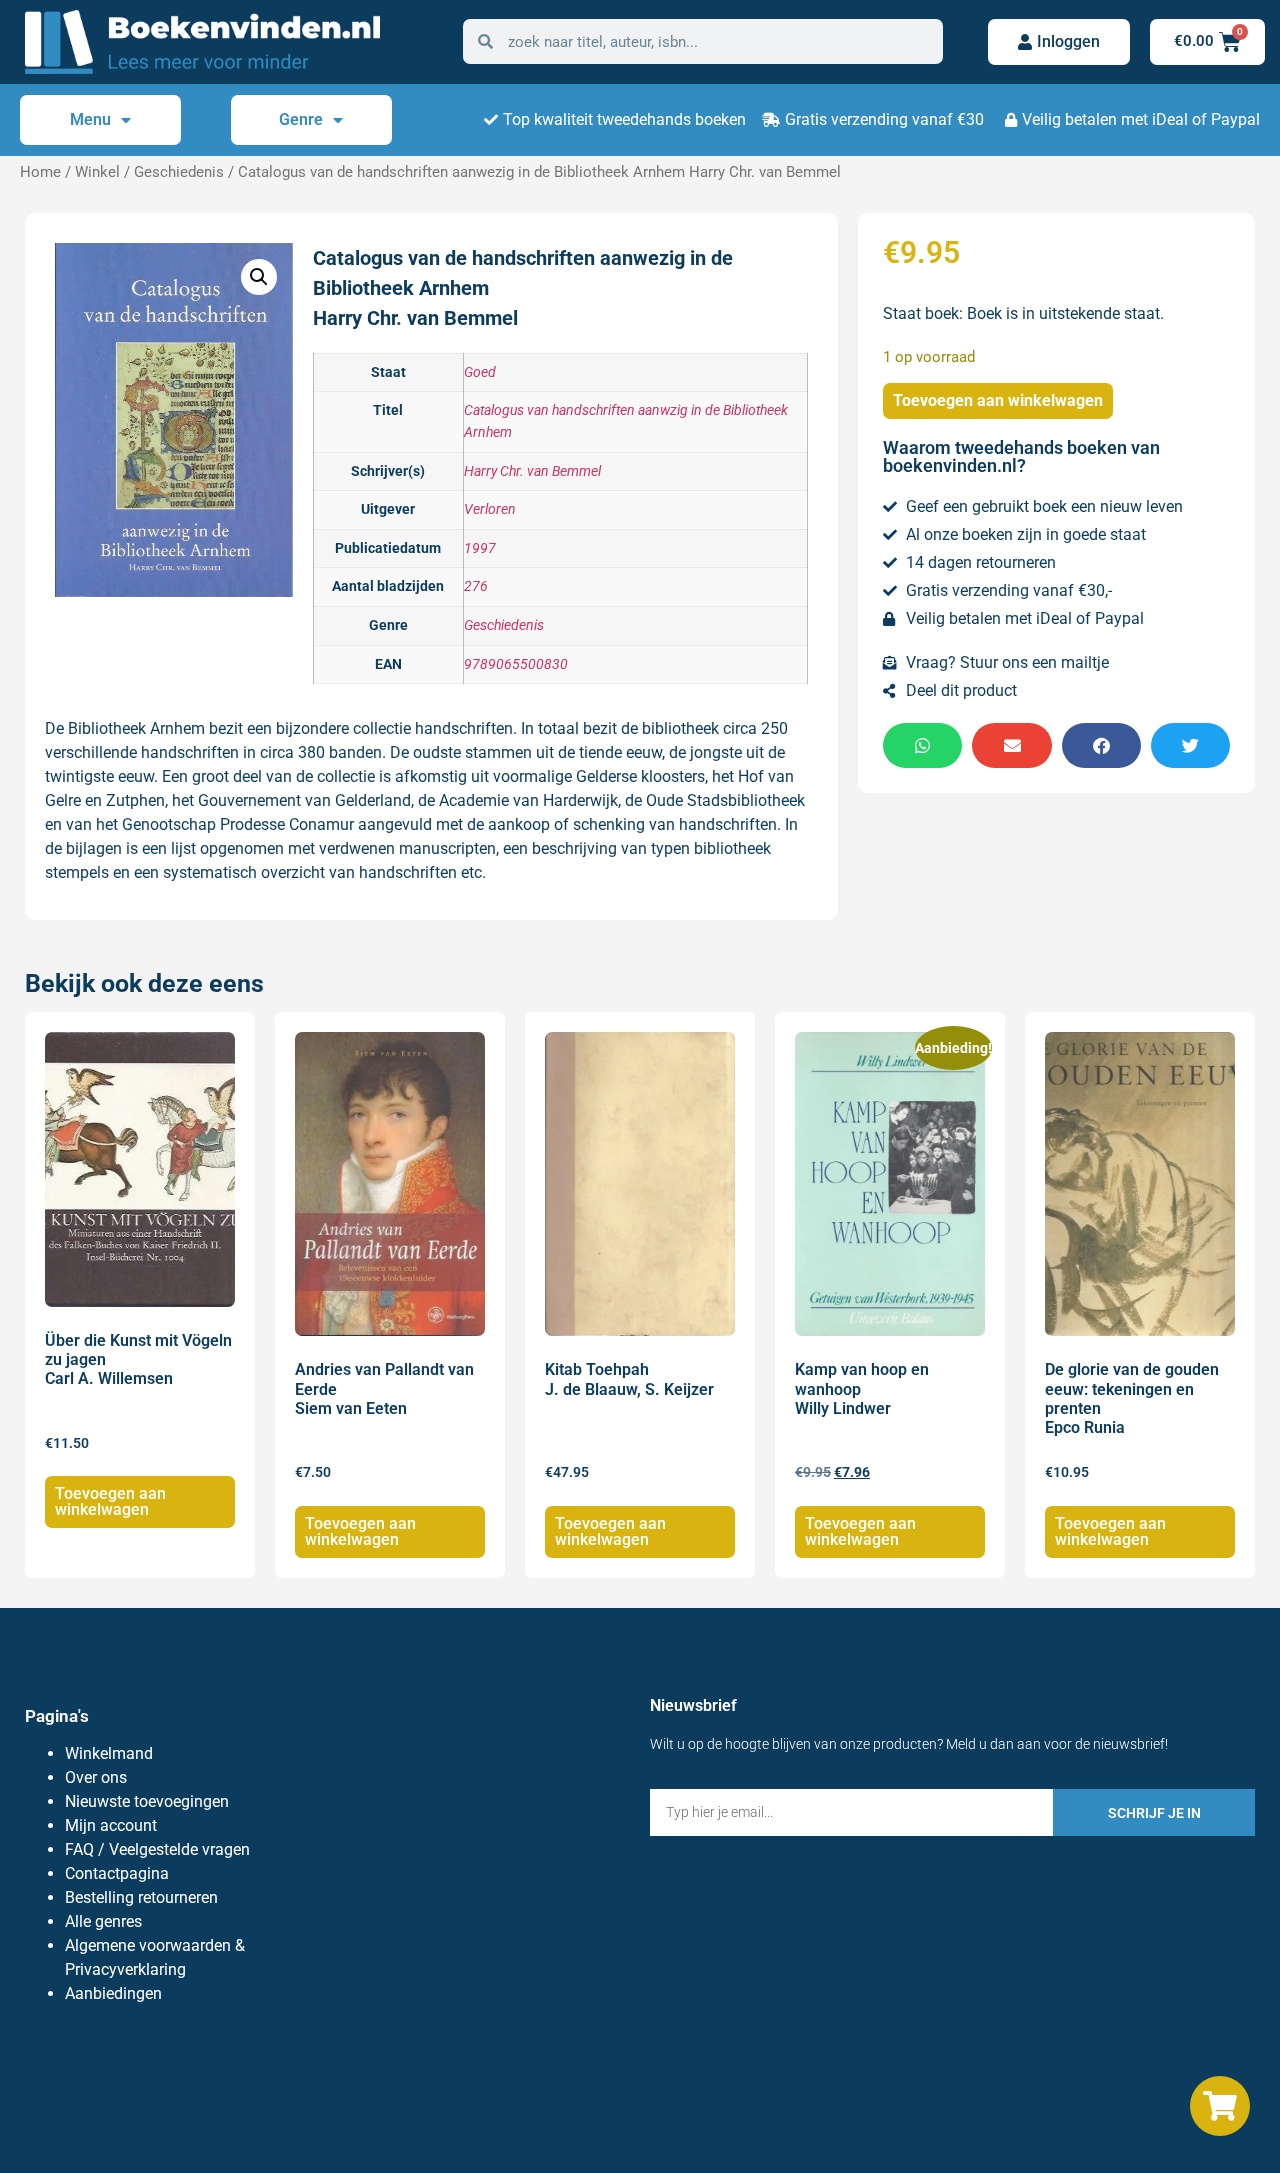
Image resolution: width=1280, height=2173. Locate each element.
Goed (480, 372)
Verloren (490, 509)
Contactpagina (117, 1873)
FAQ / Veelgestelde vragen (157, 1849)
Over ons (96, 1777)
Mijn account (111, 1825)
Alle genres (103, 1921)
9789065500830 (516, 664)
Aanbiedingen (113, 1993)
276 (476, 586)
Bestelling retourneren (141, 1897)
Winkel (97, 172)
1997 (480, 548)
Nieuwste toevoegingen (147, 1801)
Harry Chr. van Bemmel (532, 471)
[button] (259, 277)
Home (40, 172)
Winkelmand (109, 1753)
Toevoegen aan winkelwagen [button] (110, 1501)
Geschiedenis (179, 172)
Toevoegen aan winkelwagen (998, 400)
